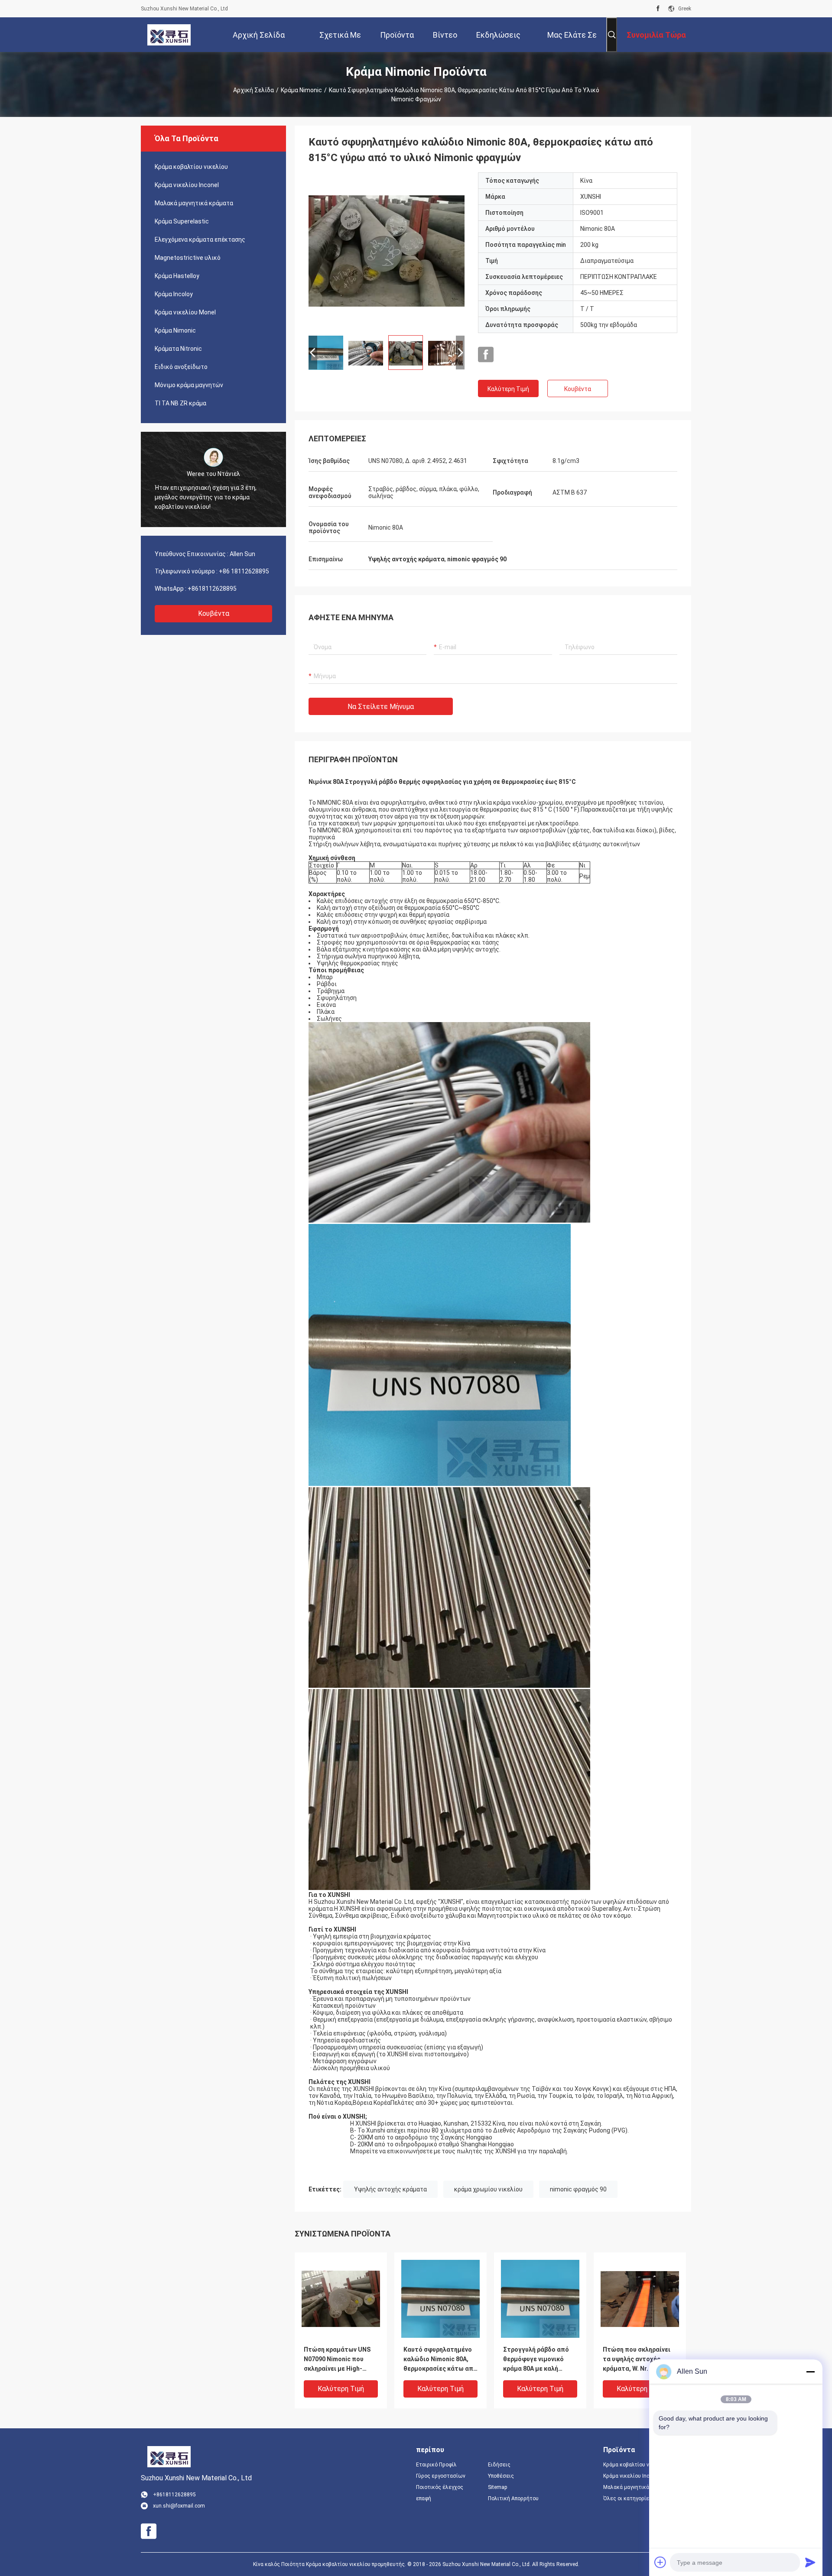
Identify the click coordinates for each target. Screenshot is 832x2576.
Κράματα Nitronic (178, 349)
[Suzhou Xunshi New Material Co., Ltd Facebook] (658, 9)
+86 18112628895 (244, 571)
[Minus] (810, 2372)
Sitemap (497, 2487)
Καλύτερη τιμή (508, 389)
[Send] (810, 2562)
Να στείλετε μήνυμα (381, 707)
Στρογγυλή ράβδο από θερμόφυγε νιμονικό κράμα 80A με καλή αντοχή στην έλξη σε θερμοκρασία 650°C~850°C (536, 2360)
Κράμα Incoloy (174, 294)
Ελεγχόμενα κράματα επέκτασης (200, 239)
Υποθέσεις (501, 2476)
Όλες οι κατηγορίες (628, 2498)
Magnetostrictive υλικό (188, 258)
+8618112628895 (212, 589)
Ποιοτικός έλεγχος (440, 2487)
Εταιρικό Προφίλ (436, 2465)
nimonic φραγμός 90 (578, 2189)
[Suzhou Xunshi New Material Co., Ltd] (169, 35)
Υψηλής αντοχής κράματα (390, 2189)
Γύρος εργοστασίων (441, 2476)
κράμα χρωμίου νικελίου (488, 2189)
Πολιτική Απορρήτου (513, 2498)
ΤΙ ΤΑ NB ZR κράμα (180, 403)
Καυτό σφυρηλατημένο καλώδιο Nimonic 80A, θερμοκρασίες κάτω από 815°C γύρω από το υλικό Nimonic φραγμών (440, 2360)
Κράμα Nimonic (301, 90)
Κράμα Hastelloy (177, 276)
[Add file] (660, 2562)
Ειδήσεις (499, 2465)
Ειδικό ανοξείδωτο (181, 367)
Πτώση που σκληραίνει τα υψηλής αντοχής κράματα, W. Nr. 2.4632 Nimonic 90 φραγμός (637, 2360)
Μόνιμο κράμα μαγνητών (189, 385)
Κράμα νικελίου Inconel (187, 185)
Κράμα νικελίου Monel (185, 312)
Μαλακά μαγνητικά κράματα (194, 203)
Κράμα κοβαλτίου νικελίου (191, 167)
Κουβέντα (214, 613)
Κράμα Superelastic (182, 221)
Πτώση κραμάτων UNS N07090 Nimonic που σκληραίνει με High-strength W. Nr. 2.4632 (337, 2360)
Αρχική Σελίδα (253, 90)
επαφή (424, 2498)
